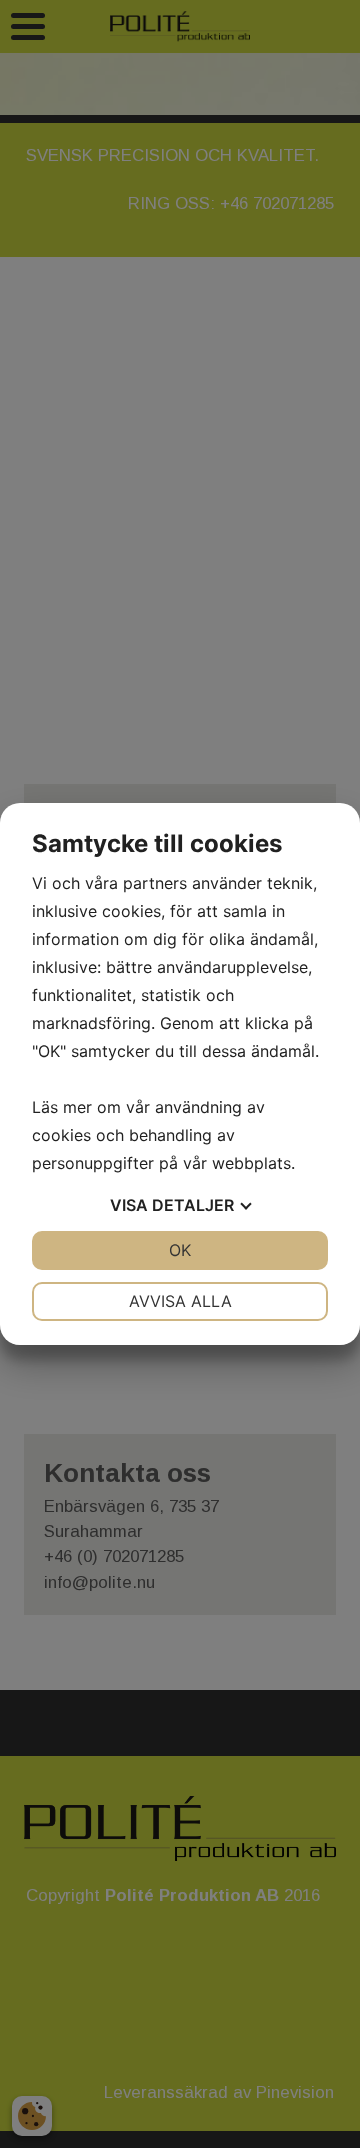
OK (180, 1250)
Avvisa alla (180, 1301)
